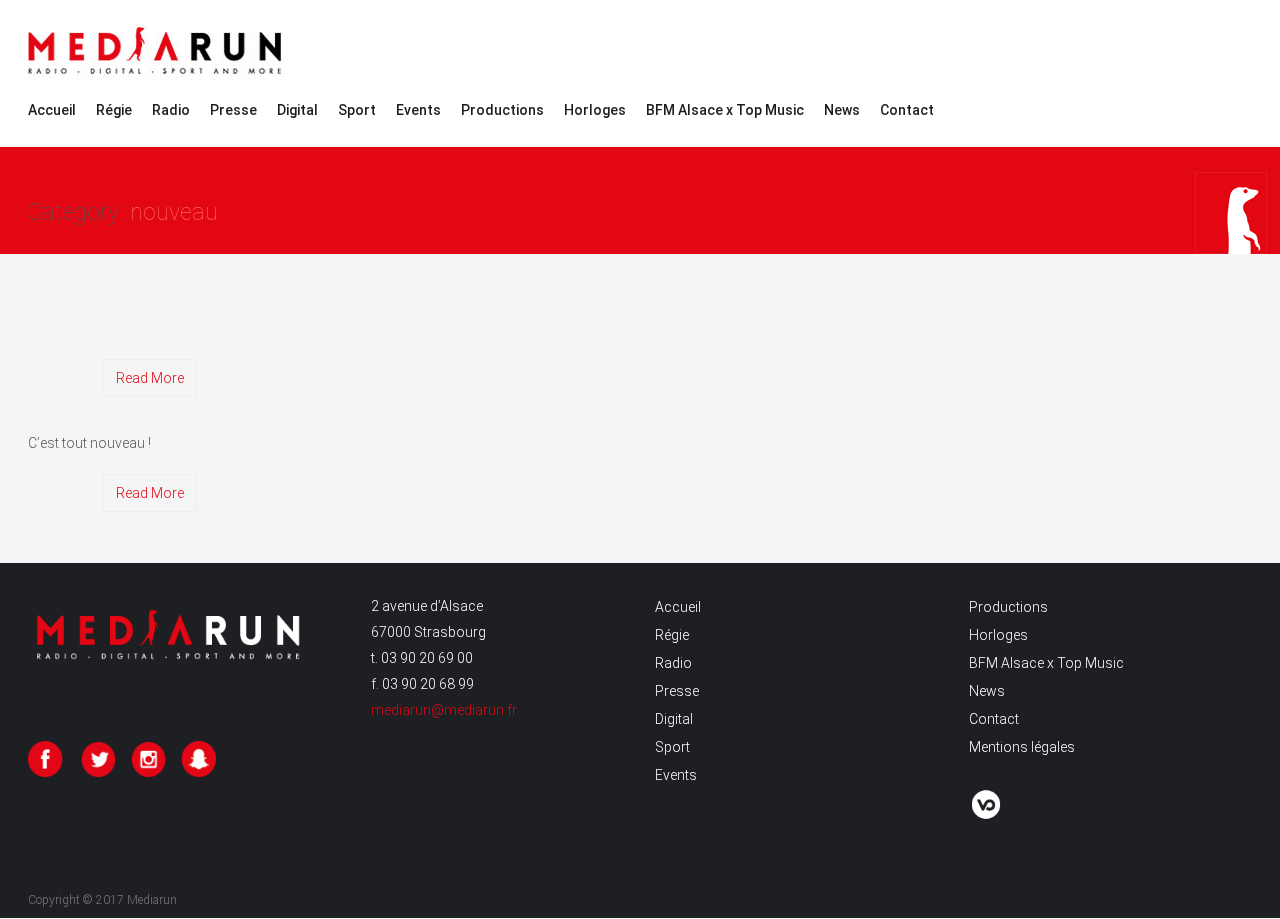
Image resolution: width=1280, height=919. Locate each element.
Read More (150, 378)
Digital (297, 110)
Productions (502, 110)
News (842, 110)
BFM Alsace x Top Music (725, 110)
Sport (357, 110)
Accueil (52, 110)
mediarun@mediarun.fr (444, 710)
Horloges (595, 110)
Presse (233, 110)
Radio (171, 110)
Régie (114, 110)
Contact (907, 110)
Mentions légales (1022, 747)
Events (418, 110)
